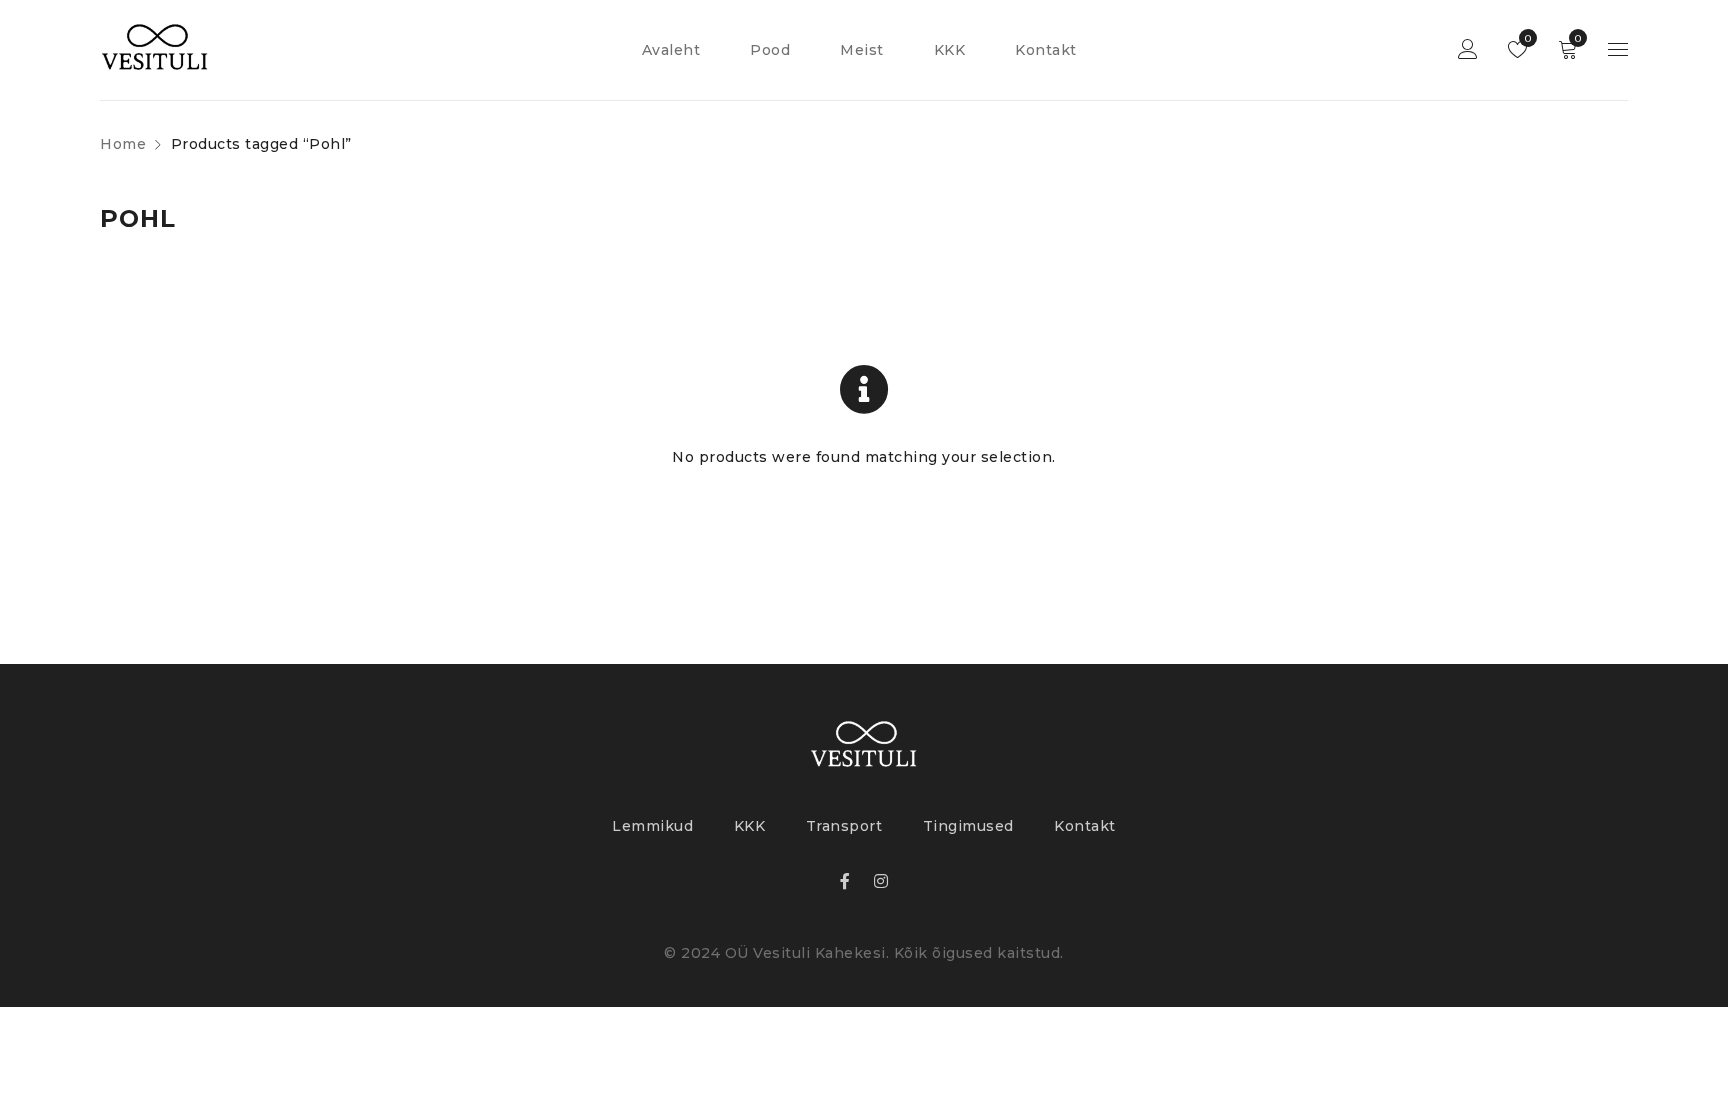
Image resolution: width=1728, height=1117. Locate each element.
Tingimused (968, 826)
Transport (844, 826)
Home (123, 144)
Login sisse (1468, 50)
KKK (750, 826)
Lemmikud (1526, 38)
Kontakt (1085, 826)
